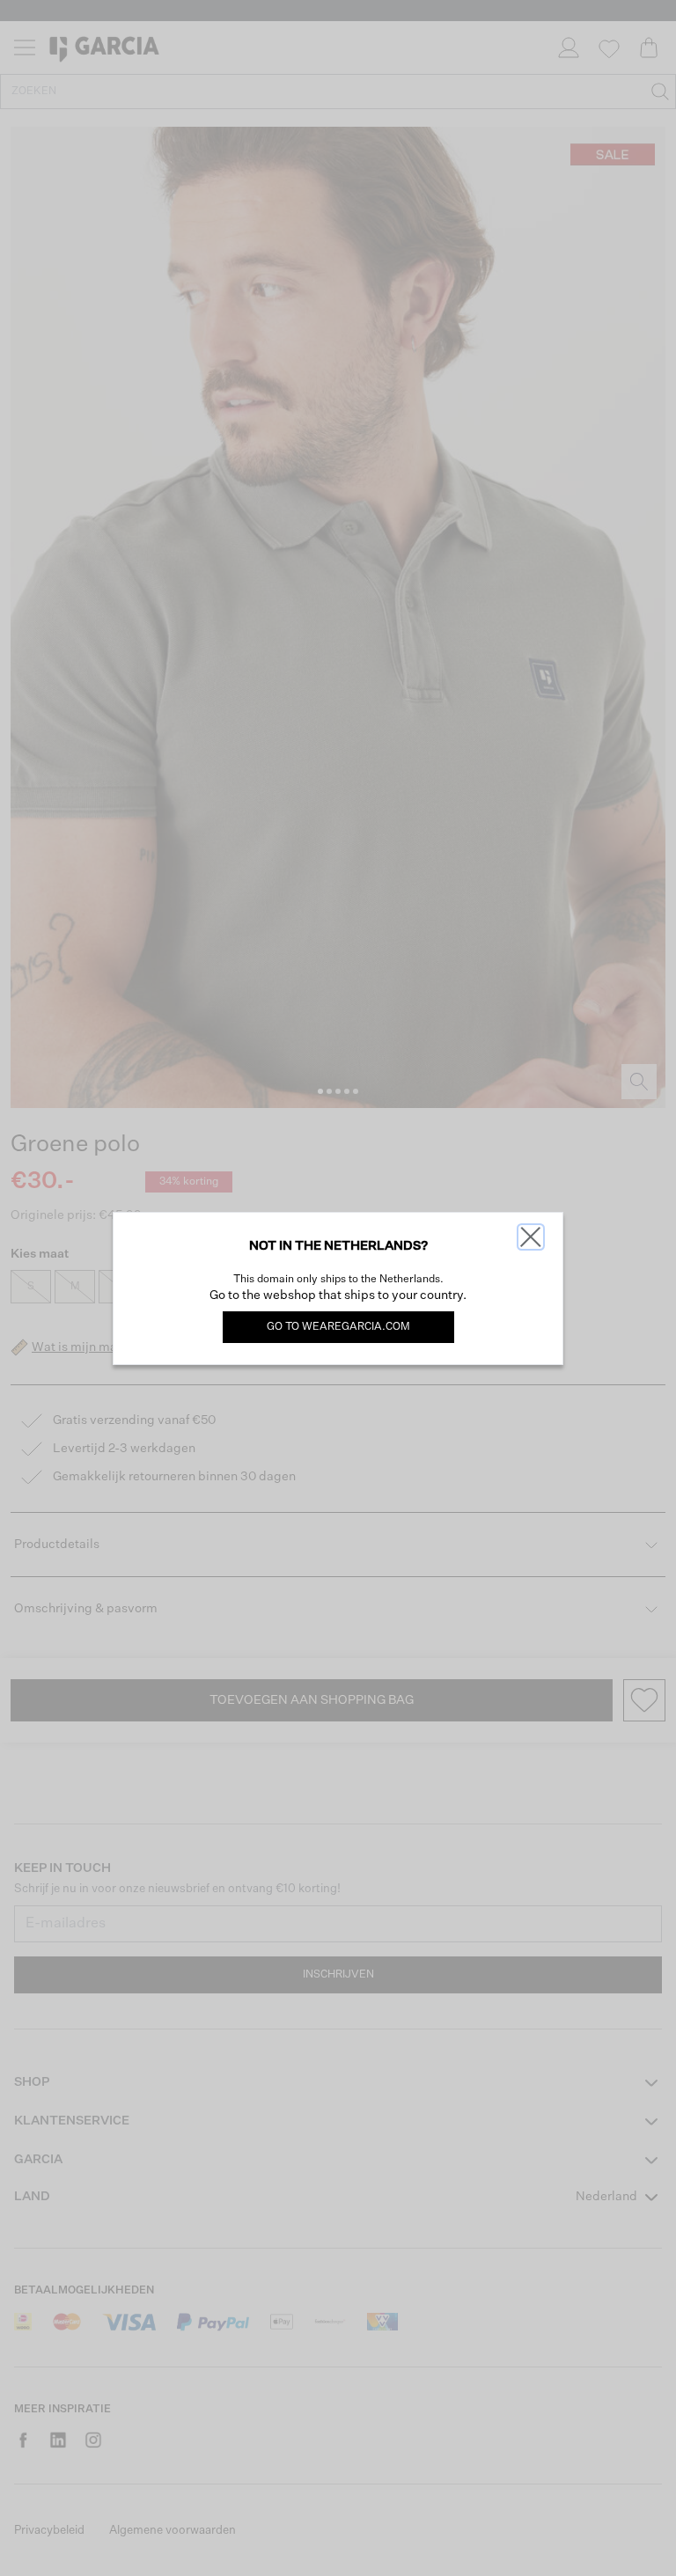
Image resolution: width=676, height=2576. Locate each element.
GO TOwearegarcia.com (338, 1327)
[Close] (531, 1237)
